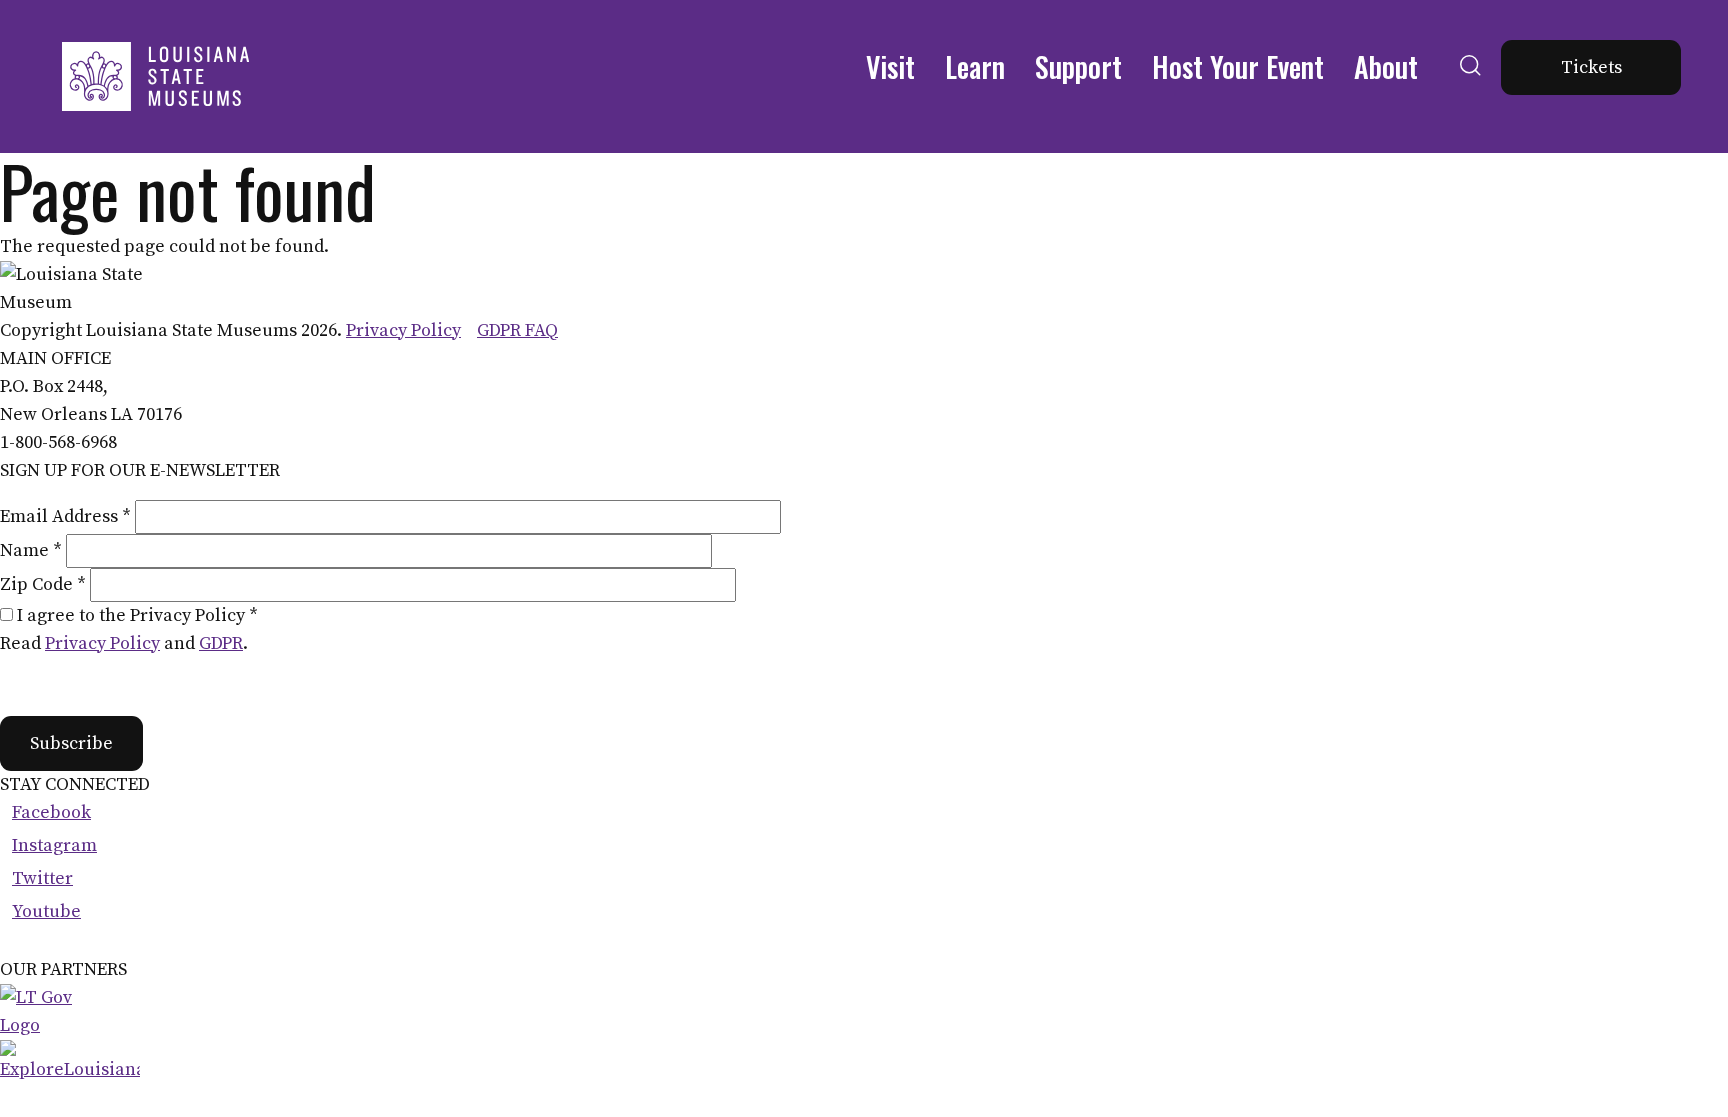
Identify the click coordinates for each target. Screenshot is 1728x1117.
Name (31, 550)
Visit (890, 66)
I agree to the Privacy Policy (137, 615)
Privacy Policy (403, 330)
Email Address (65, 516)
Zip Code (43, 584)
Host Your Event (1238, 66)
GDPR (221, 643)
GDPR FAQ (517, 330)
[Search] (1470, 89)
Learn (975, 66)
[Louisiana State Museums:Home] (155, 76)
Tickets (1591, 67)
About (1386, 66)
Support (1078, 66)
